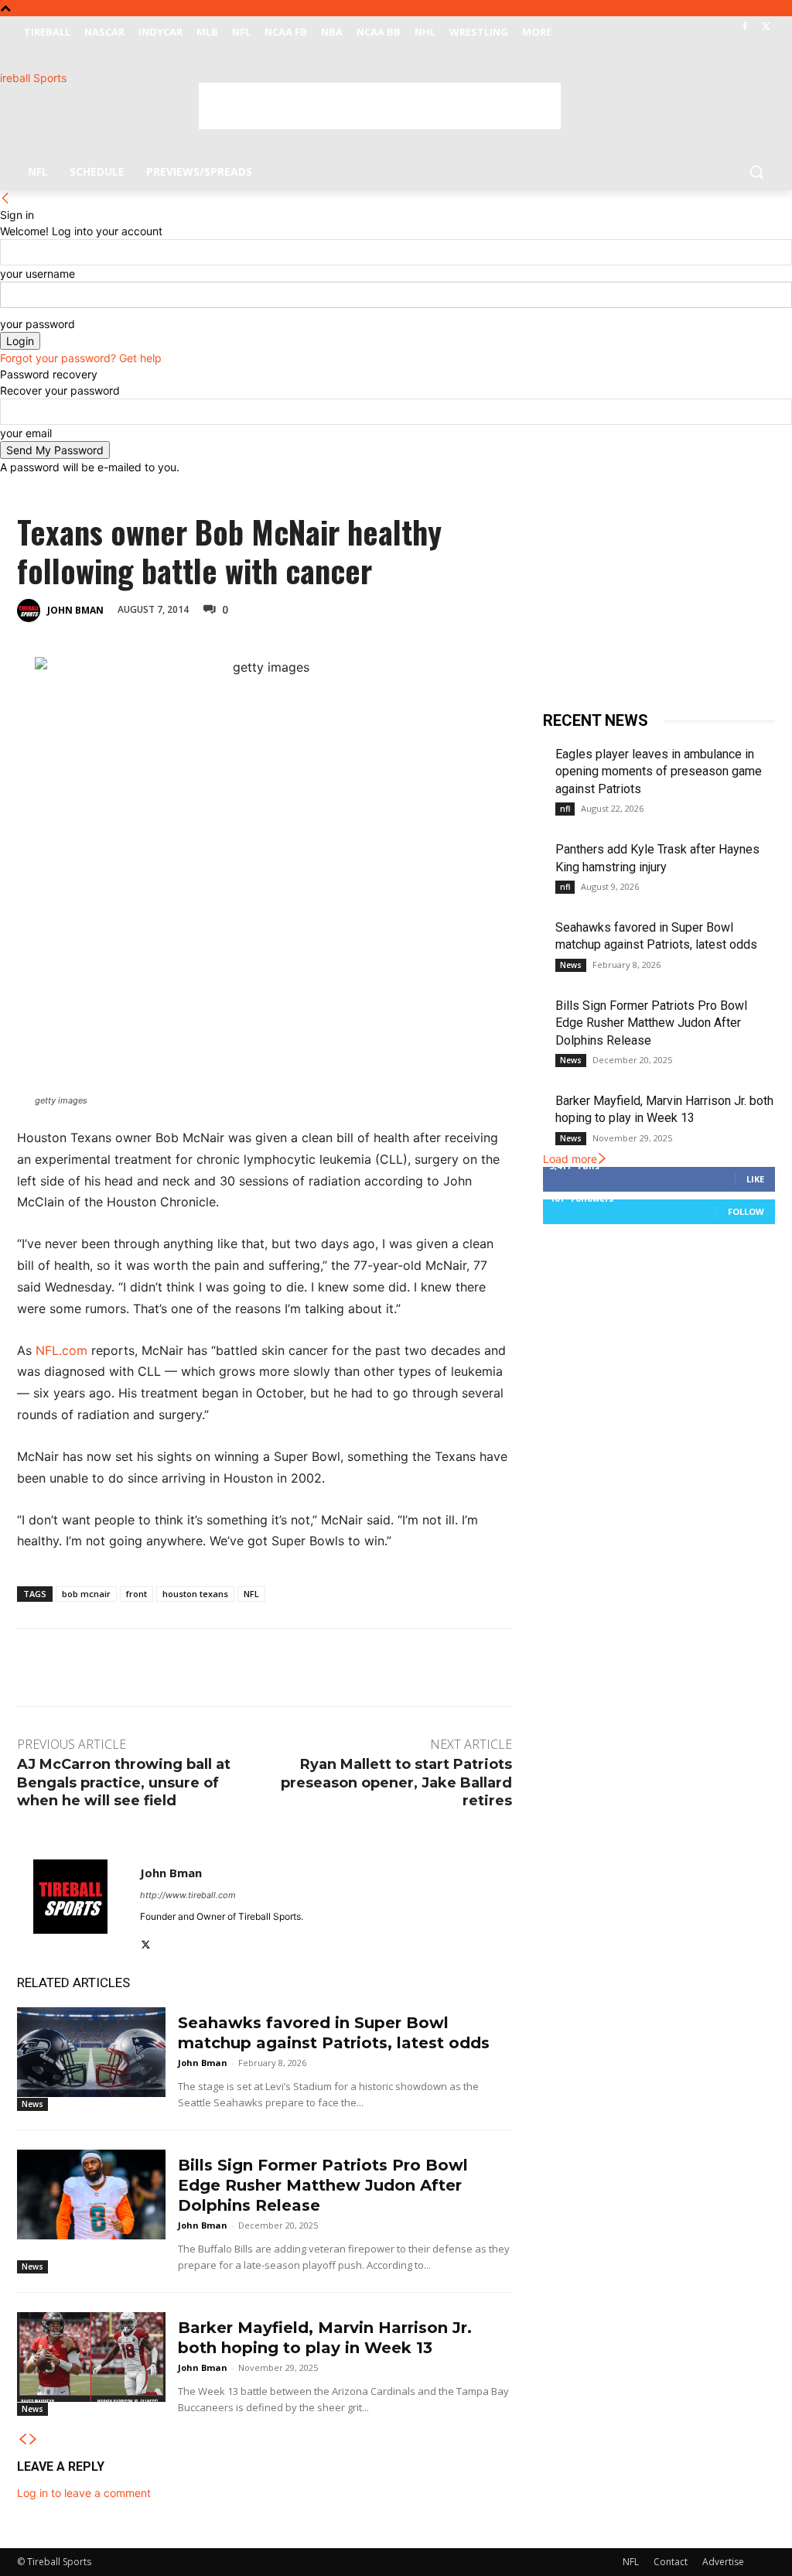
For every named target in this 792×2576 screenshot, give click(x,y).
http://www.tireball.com (188, 1895)
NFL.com (61, 1350)
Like (755, 1179)
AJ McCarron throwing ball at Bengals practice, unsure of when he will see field (124, 1782)
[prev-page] (22, 2439)
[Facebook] (744, 27)
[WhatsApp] (394, 608)
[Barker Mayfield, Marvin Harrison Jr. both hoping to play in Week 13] (91, 2357)
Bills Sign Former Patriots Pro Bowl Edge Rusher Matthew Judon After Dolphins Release (323, 2185)
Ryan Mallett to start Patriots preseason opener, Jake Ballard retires (396, 1782)
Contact (671, 2562)
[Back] (5, 198)
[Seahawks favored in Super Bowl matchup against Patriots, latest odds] (91, 2052)
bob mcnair (86, 1594)
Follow (746, 1211)
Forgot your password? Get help (81, 358)
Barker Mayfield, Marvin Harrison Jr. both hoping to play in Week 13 (325, 2338)
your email (26, 433)
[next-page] (33, 2439)
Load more (570, 1159)
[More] (502, 608)
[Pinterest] (359, 608)
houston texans (195, 1594)
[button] (756, 172)
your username (38, 274)
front (137, 1594)
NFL (251, 1594)
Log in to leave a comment (84, 2493)
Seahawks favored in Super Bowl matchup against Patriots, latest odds (334, 2033)
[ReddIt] (430, 608)
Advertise (723, 2562)
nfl (565, 809)
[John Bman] (31, 611)
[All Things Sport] (108, 108)
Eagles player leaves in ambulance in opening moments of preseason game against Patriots (659, 771)
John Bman (75, 610)
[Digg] (466, 608)
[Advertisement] (380, 106)
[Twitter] (766, 27)
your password (38, 324)
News (32, 2104)
